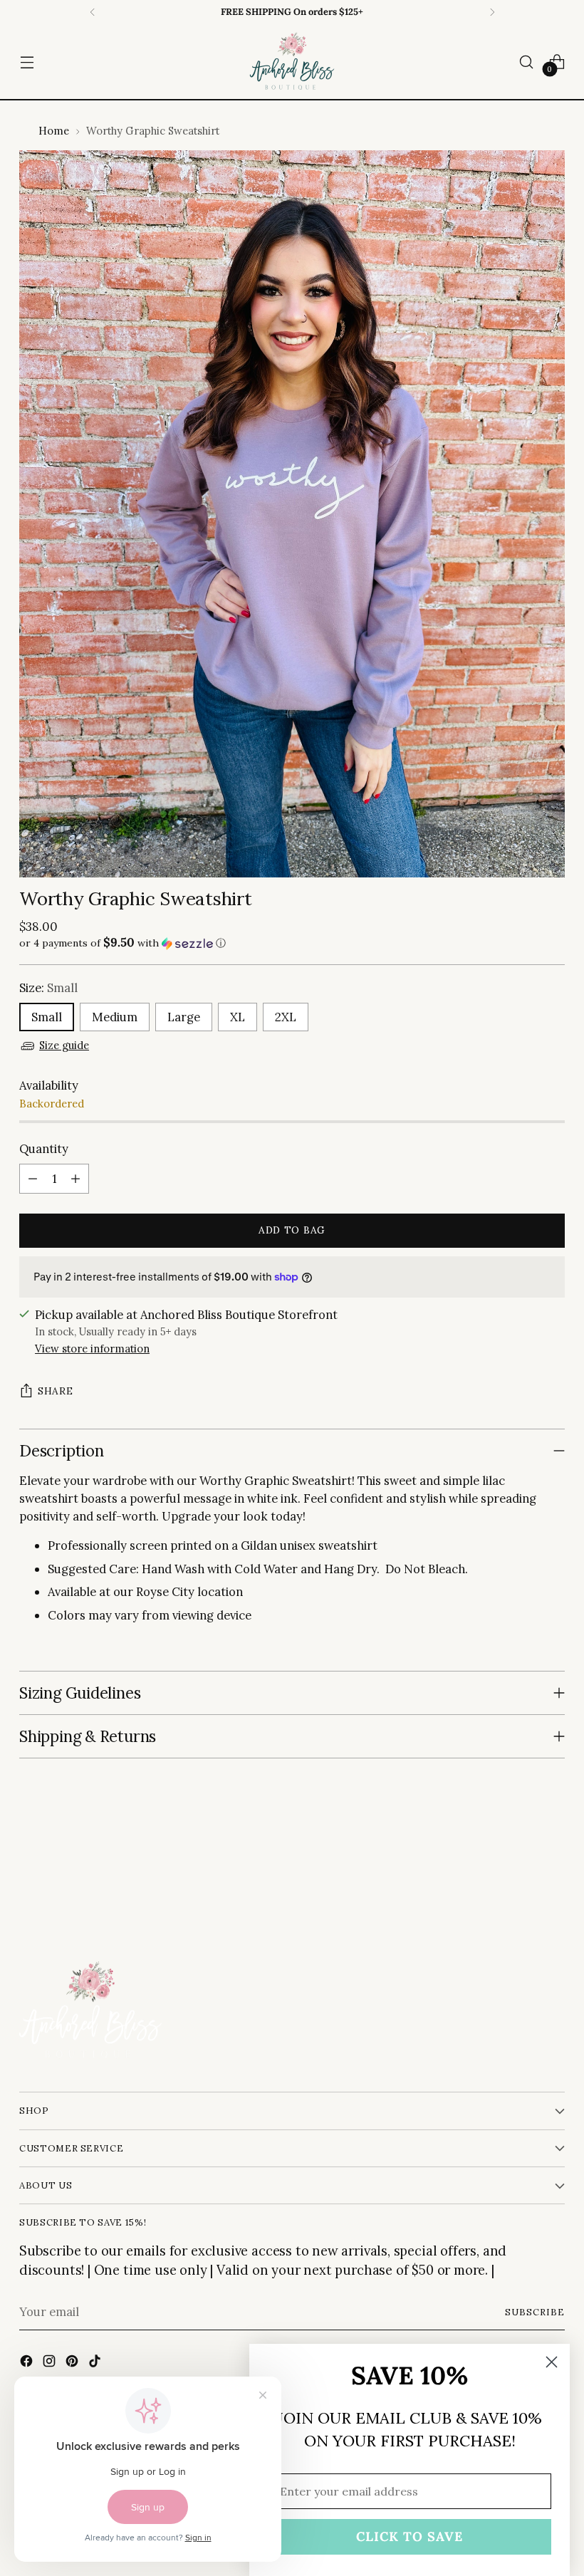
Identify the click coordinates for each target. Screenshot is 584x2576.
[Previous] (93, 12)
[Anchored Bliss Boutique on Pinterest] (73, 2363)
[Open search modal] (527, 62)
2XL (286, 1017)
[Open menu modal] (27, 62)
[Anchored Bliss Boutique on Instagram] (51, 2363)
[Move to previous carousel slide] (520, 1867)
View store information (92, 1349)
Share (55, 1391)
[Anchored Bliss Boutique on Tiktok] (96, 2363)
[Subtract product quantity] (33, 1179)
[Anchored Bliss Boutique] (292, 62)
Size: (48, 988)
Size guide (64, 1045)
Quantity (44, 1149)
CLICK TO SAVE (410, 2536)
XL (238, 1017)
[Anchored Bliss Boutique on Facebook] (28, 2363)
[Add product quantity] (75, 1179)
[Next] (492, 12)
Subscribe (535, 2312)
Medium (115, 1017)
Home (54, 131)
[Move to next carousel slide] (553, 1866)
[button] (292, 943)
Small (47, 1017)
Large (184, 1017)
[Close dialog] (552, 2362)
